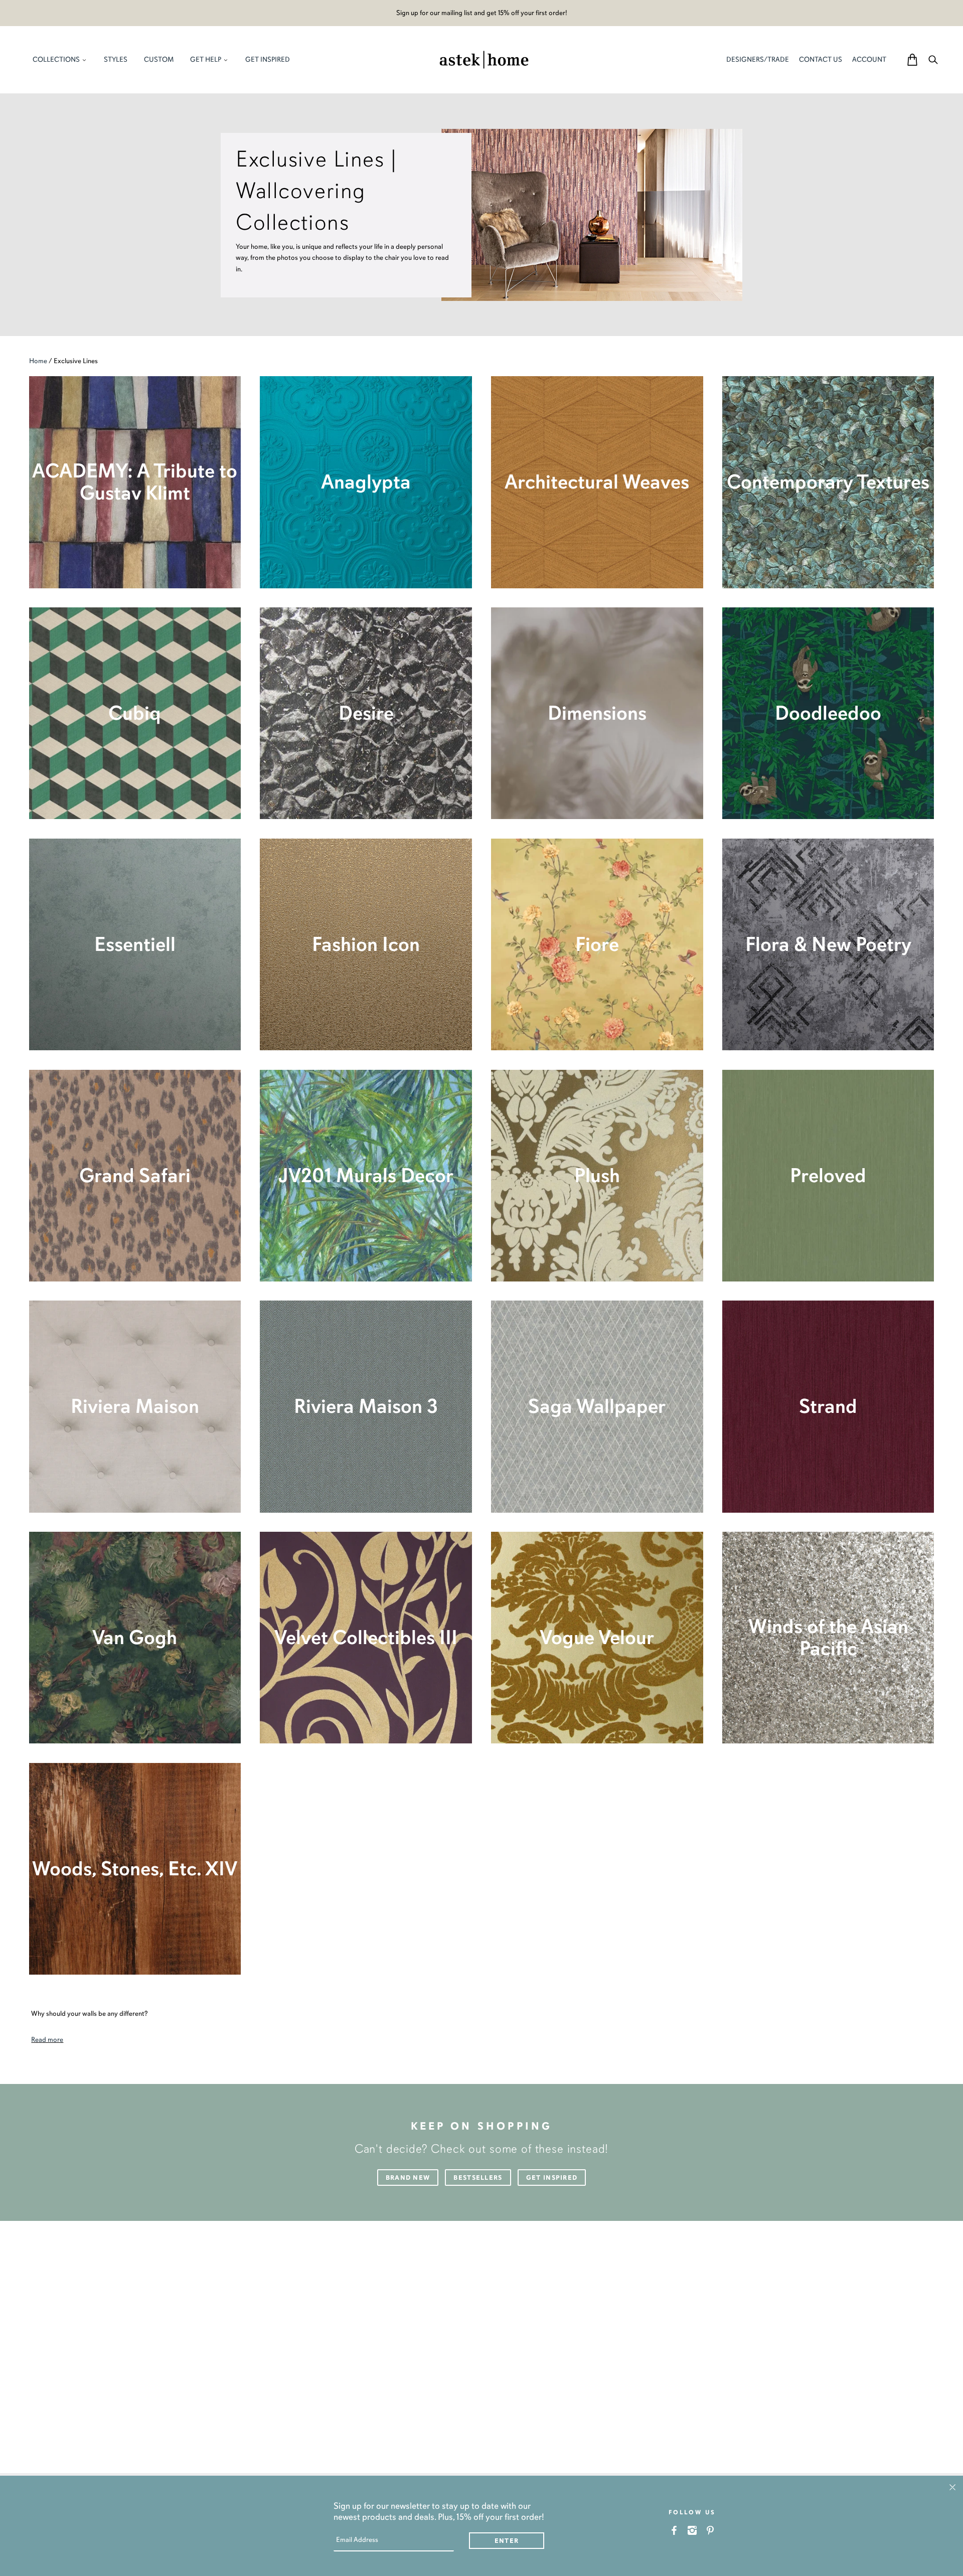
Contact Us (821, 59)
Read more (47, 2040)
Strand (828, 1406)
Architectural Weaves (597, 482)
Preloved (828, 1175)
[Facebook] (674, 2530)
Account (869, 59)
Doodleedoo (828, 713)
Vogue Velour (597, 1637)
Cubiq (135, 713)
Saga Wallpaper (597, 1406)
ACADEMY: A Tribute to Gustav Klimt (135, 482)
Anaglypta (366, 482)
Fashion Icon (366, 944)
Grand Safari (135, 1175)
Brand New (408, 2178)
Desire (366, 713)
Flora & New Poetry (828, 944)
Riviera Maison (135, 1406)
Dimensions (597, 713)
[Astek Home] (484, 59)
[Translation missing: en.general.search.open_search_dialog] (933, 59)
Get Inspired (552, 2178)
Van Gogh (135, 1637)
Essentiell (135, 944)
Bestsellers (478, 2178)
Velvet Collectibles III (366, 1637)
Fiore (597, 944)
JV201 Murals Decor (366, 1175)
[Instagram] (692, 2530)
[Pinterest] (710, 2530)
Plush (597, 1175)
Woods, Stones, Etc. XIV (135, 1869)
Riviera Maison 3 (366, 1406)
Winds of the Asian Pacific (828, 1637)
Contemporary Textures (828, 482)
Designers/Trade (758, 59)
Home (38, 361)
